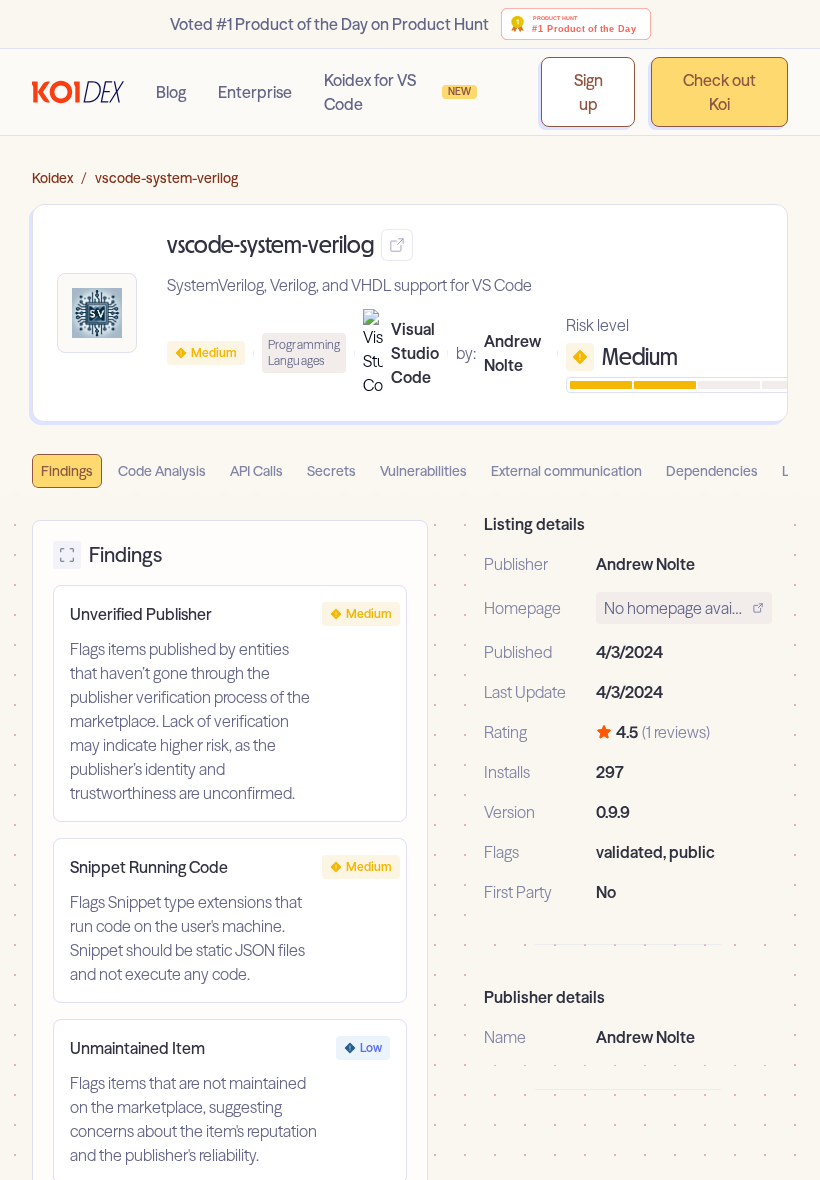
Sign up (588, 92)
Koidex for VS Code (397, 92)
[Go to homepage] (78, 92)
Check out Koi (719, 92)
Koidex (52, 178)
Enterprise (255, 92)
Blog (171, 92)
